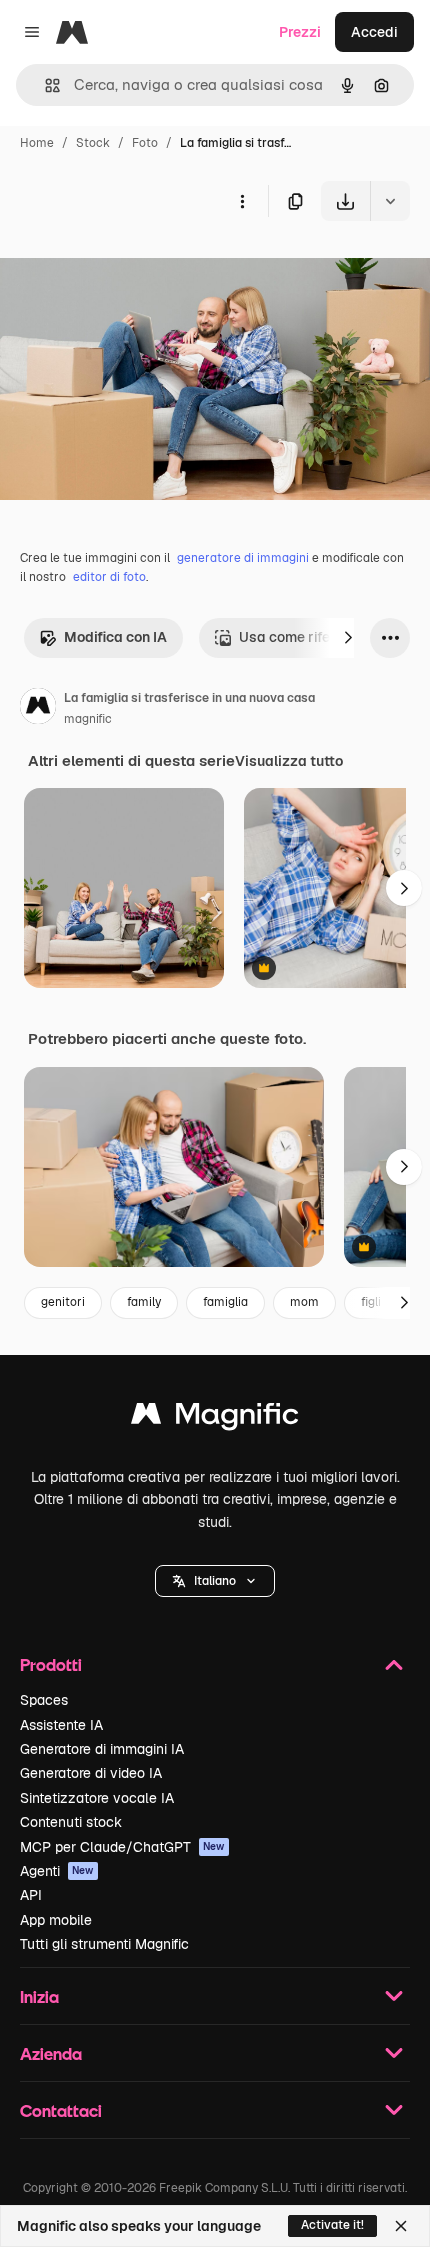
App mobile (56, 1920)
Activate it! (332, 2225)
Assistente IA (61, 1725)
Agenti (57, 1871)
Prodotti (51, 1664)
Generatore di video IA (91, 1773)
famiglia (225, 1302)
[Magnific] (215, 1418)
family (144, 1302)
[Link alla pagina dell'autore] (38, 709)
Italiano (215, 1581)
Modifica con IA (115, 637)
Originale (132, 267)
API (31, 1895)
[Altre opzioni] (242, 201)
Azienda (51, 2053)
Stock (93, 143)
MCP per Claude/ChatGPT (122, 1847)
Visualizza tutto (289, 761)
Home (37, 143)
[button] (215, 1581)
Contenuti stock (71, 1822)
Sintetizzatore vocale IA (97, 1798)
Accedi (374, 32)
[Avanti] (348, 638)
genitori (63, 1302)
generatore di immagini (243, 558)
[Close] (401, 2226)
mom (304, 1302)
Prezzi (300, 32)
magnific (88, 719)
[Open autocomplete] (44, 85)
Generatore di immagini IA (102, 1749)
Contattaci (61, 2110)
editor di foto (109, 577)
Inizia (39, 1996)
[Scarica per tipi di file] (390, 201)
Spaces (44, 1700)
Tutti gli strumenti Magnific (104, 1944)
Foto (145, 143)
